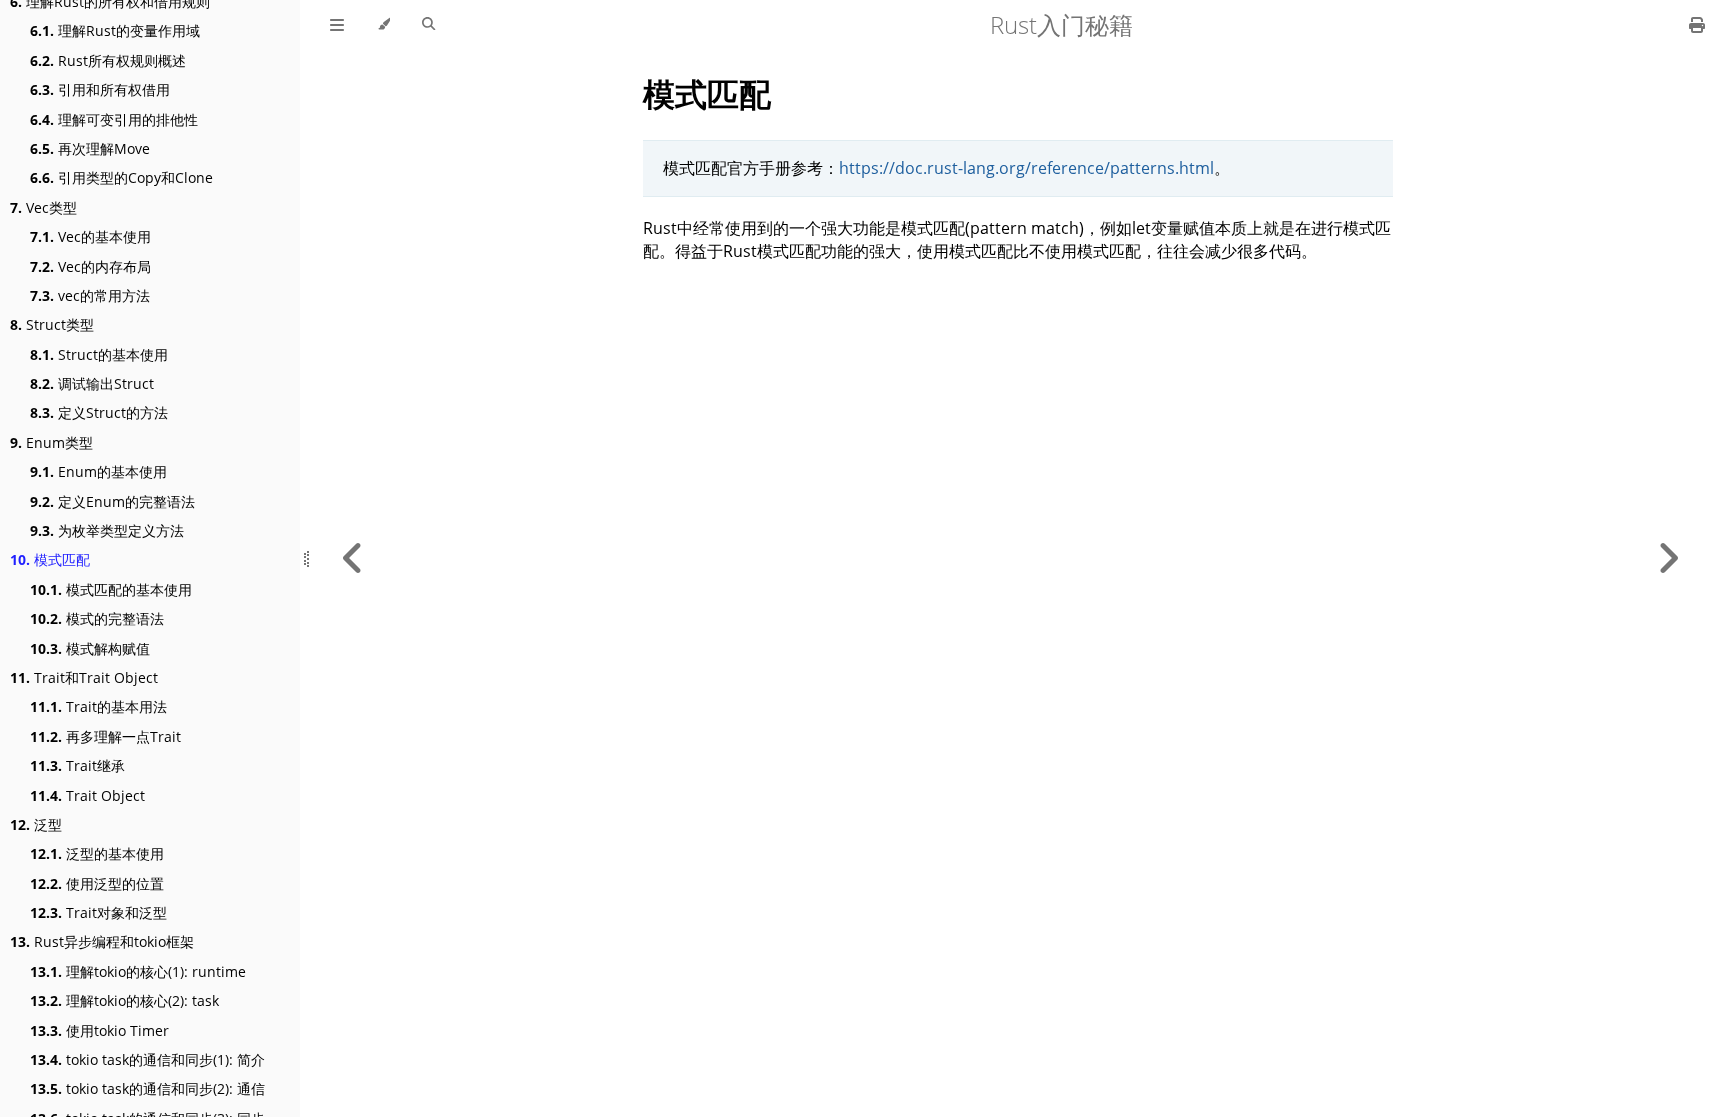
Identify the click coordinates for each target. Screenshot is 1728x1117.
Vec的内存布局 (90, 266)
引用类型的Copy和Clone (121, 177)
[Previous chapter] (353, 558)
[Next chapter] (1668, 558)
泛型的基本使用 (97, 853)
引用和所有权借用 (100, 89)
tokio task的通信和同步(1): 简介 (147, 1059)
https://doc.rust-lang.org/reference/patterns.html (1026, 168)
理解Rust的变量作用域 (115, 30)
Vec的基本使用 (90, 236)
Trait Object (87, 795)
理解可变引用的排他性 (114, 119)
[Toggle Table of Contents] (337, 25)
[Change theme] (383, 25)
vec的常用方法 (90, 295)
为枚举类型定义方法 (107, 530)
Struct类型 (52, 324)
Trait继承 (77, 765)
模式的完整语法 (97, 618)
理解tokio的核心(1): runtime (138, 971)
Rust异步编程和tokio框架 (102, 941)
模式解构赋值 (90, 648)
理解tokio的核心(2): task (124, 1000)
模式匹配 (50, 559)
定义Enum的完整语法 (112, 501)
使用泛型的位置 (97, 883)
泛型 (36, 824)
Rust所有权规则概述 (108, 60)
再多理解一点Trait (105, 736)
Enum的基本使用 (98, 471)
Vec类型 (43, 207)
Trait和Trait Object (84, 677)
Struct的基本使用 (99, 354)
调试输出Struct (92, 383)
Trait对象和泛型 (98, 912)
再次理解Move (90, 148)
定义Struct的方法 (99, 412)
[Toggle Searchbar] (428, 25)
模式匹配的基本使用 (111, 589)
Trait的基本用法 (98, 706)
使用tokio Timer (99, 1030)
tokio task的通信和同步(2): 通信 (147, 1088)
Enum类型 (51, 442)
